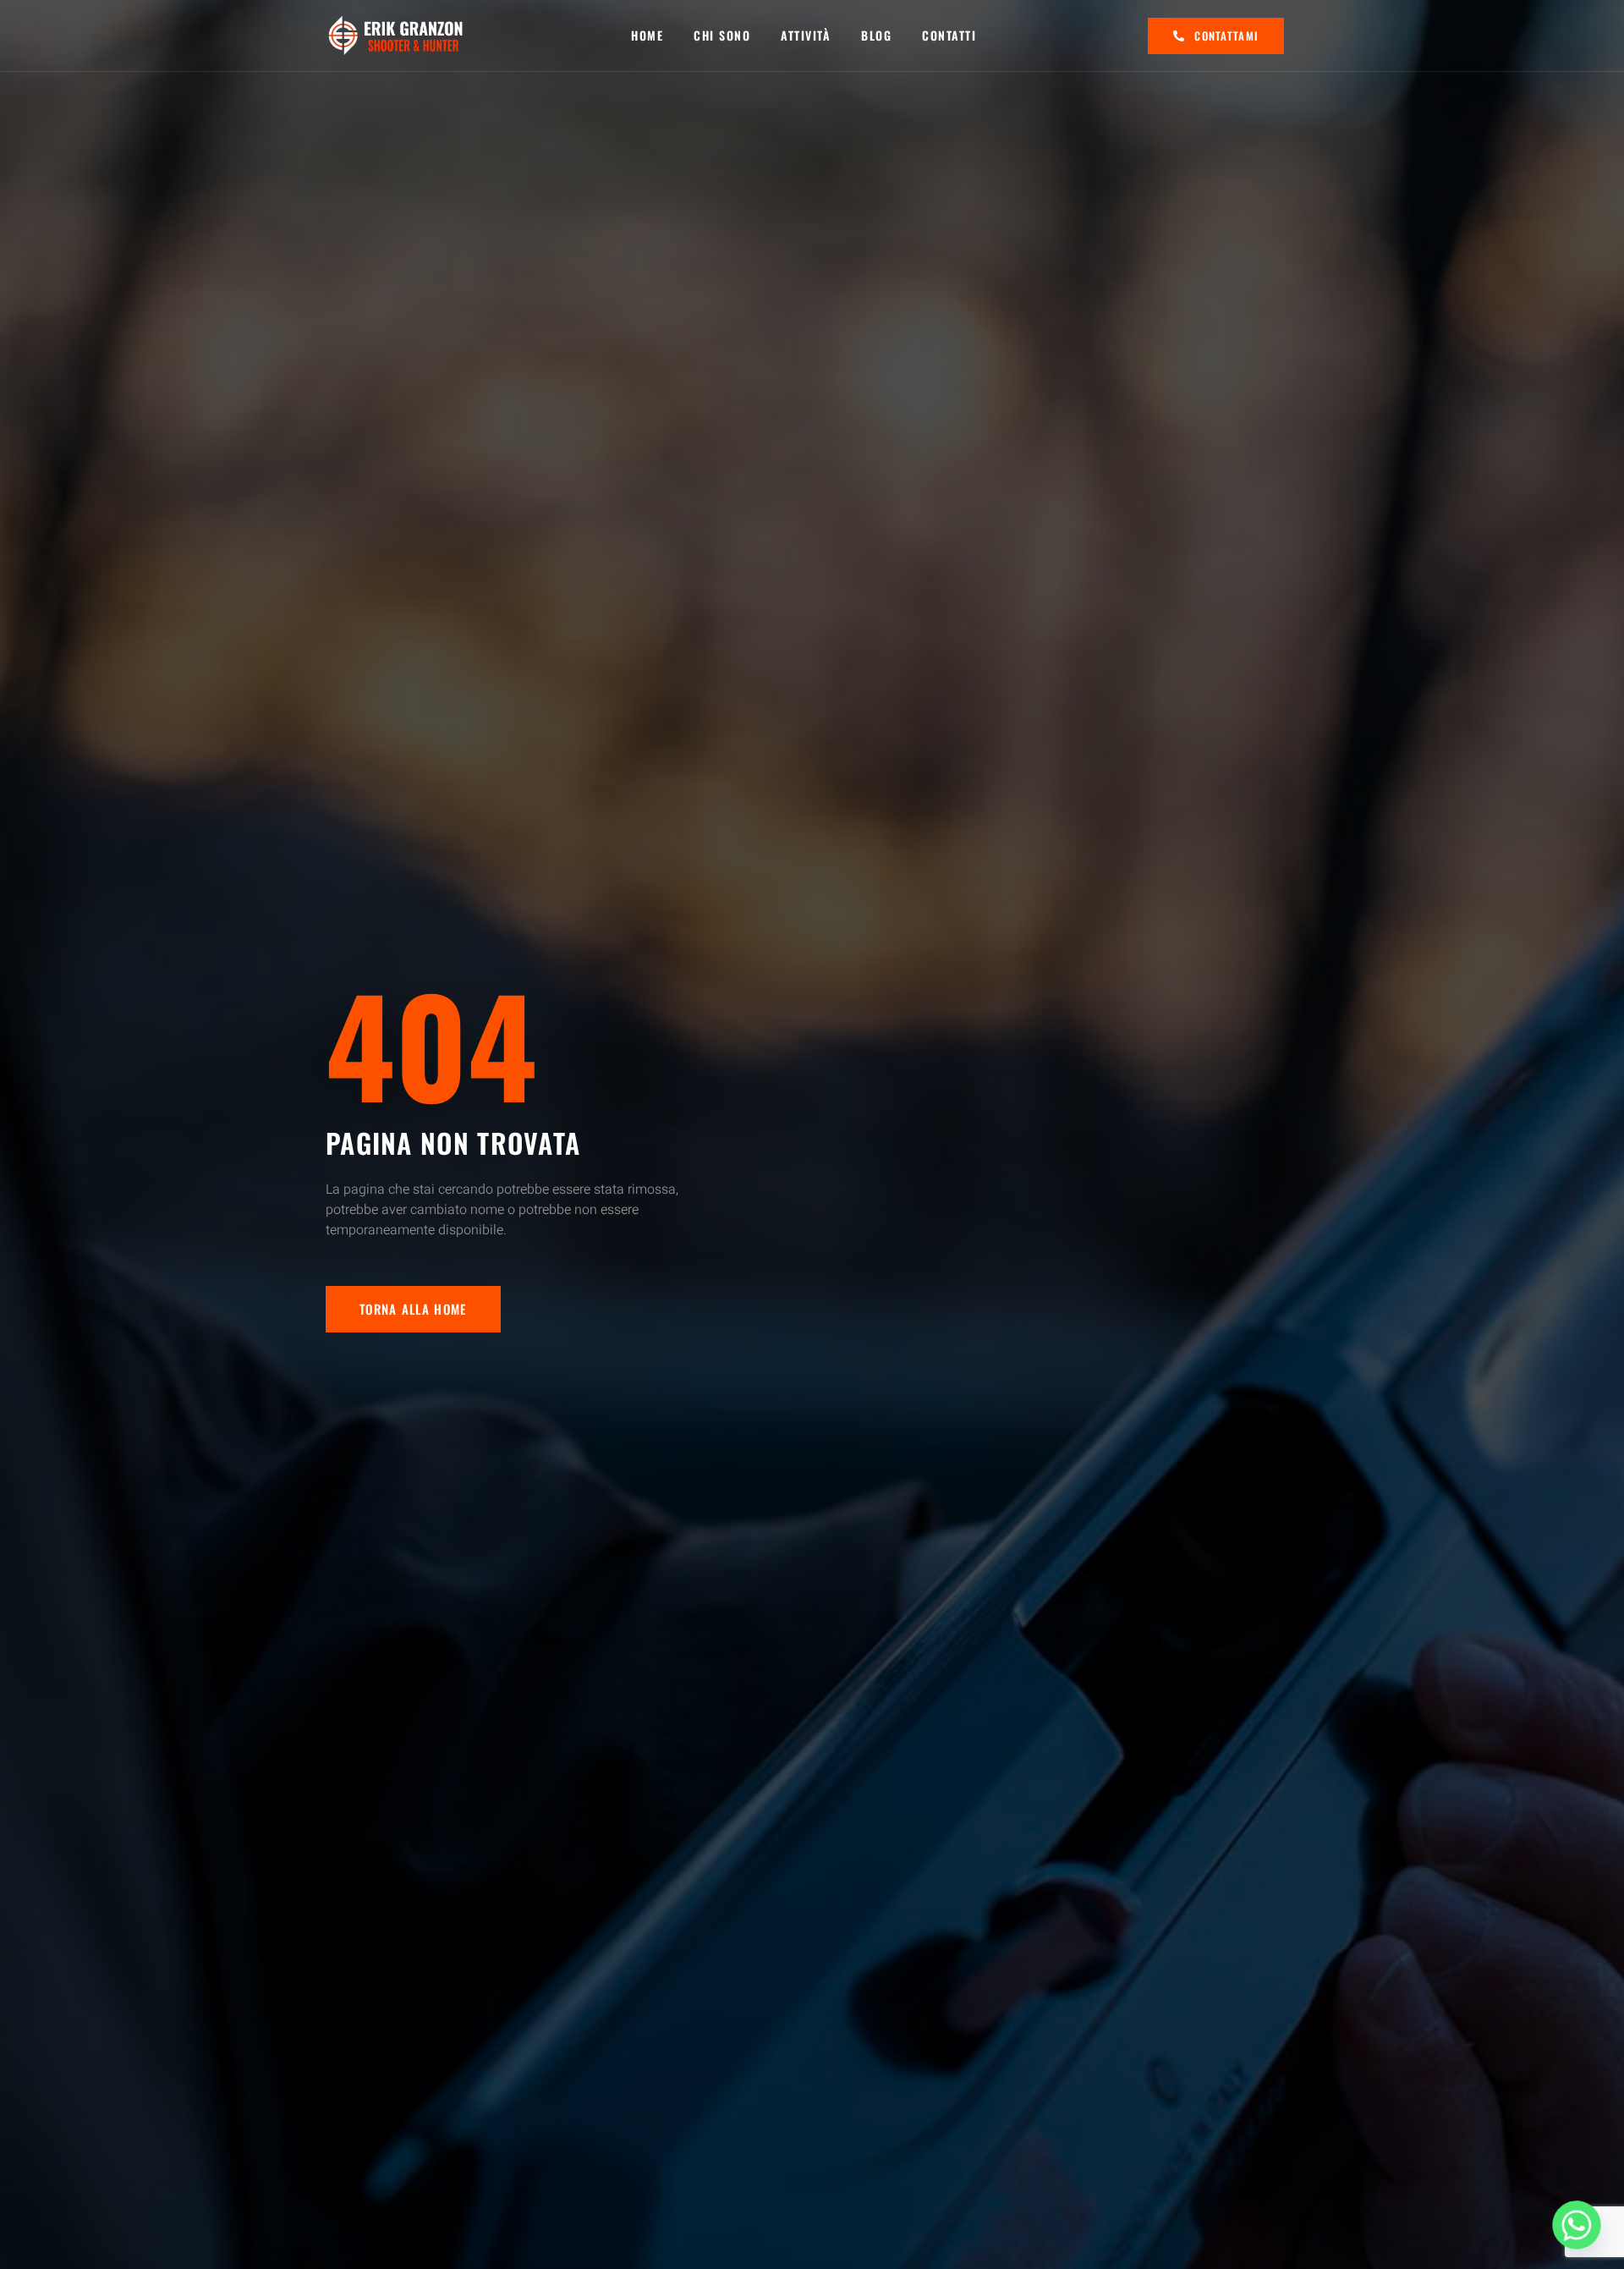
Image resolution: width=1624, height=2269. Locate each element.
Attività (806, 35)
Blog (876, 35)
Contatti (949, 35)
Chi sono (722, 35)
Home (647, 35)
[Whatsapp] (1577, 2225)
